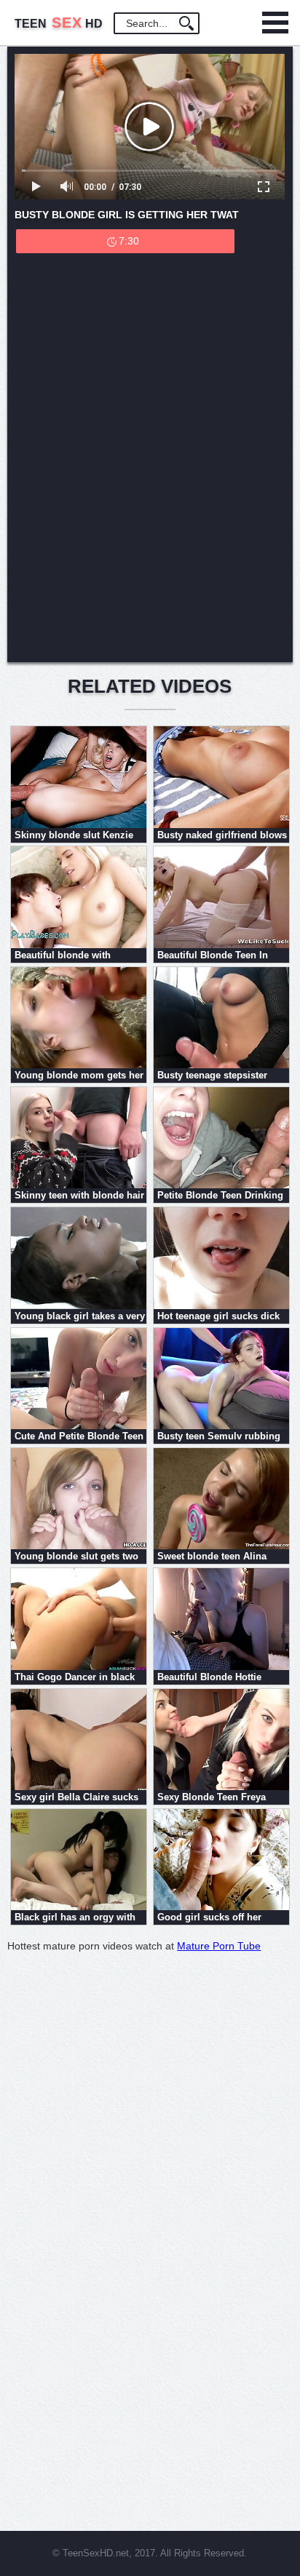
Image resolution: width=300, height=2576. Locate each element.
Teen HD (59, 24)
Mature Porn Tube (219, 1946)
